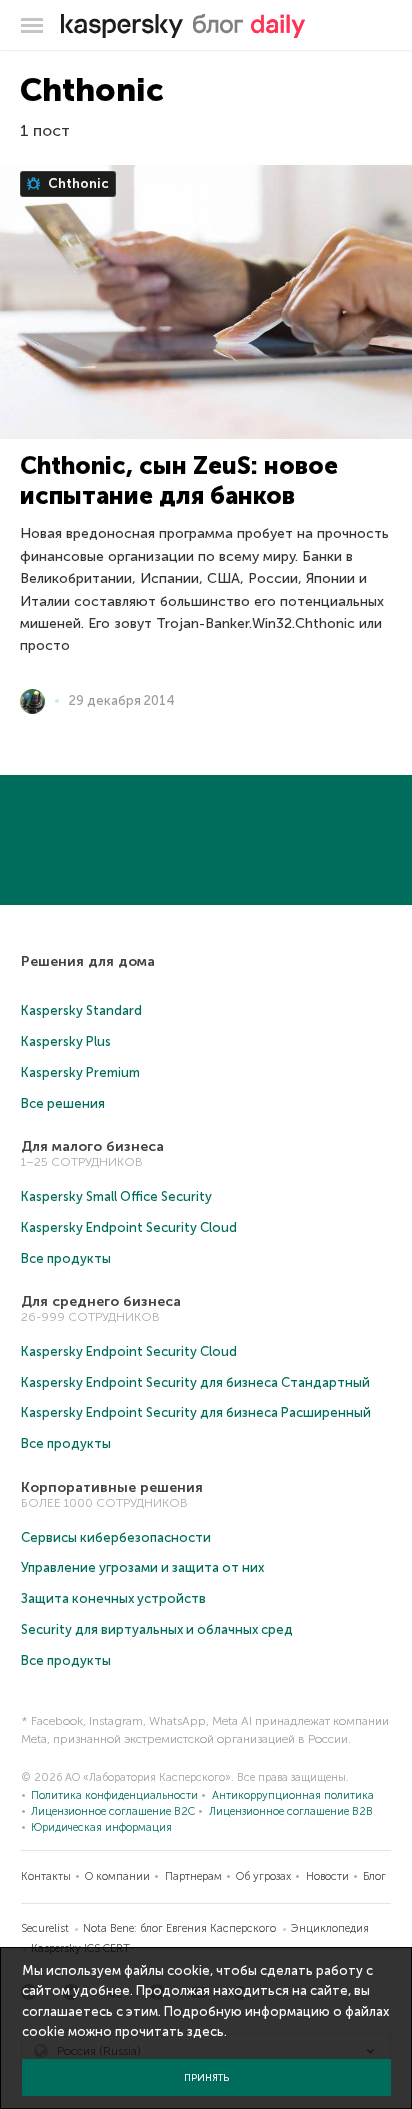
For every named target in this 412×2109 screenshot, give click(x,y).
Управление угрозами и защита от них (142, 1567)
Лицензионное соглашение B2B (291, 1811)
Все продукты (66, 1258)
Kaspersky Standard (81, 1010)
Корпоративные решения (112, 1487)
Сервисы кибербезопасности (116, 1537)
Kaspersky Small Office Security (116, 1196)
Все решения (63, 1103)
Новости (327, 1876)
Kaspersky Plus (66, 1041)
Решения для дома (88, 961)
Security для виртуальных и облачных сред (157, 1629)
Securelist (45, 1928)
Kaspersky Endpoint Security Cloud (129, 1227)
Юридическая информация (101, 1827)
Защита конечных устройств (113, 1598)
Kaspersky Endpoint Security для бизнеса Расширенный (196, 1412)
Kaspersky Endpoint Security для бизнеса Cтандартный (195, 1382)
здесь (205, 2031)
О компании (117, 1876)
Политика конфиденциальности (114, 1795)
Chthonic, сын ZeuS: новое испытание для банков (179, 480)
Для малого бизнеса (92, 1146)
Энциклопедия (330, 1928)
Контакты (46, 1876)
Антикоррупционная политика (293, 1795)
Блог (374, 1876)
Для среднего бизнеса (101, 1301)
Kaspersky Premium (80, 1072)
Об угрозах (263, 1876)
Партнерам (193, 1876)
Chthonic (77, 183)
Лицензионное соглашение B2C (113, 1811)
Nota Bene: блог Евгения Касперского (179, 1928)
